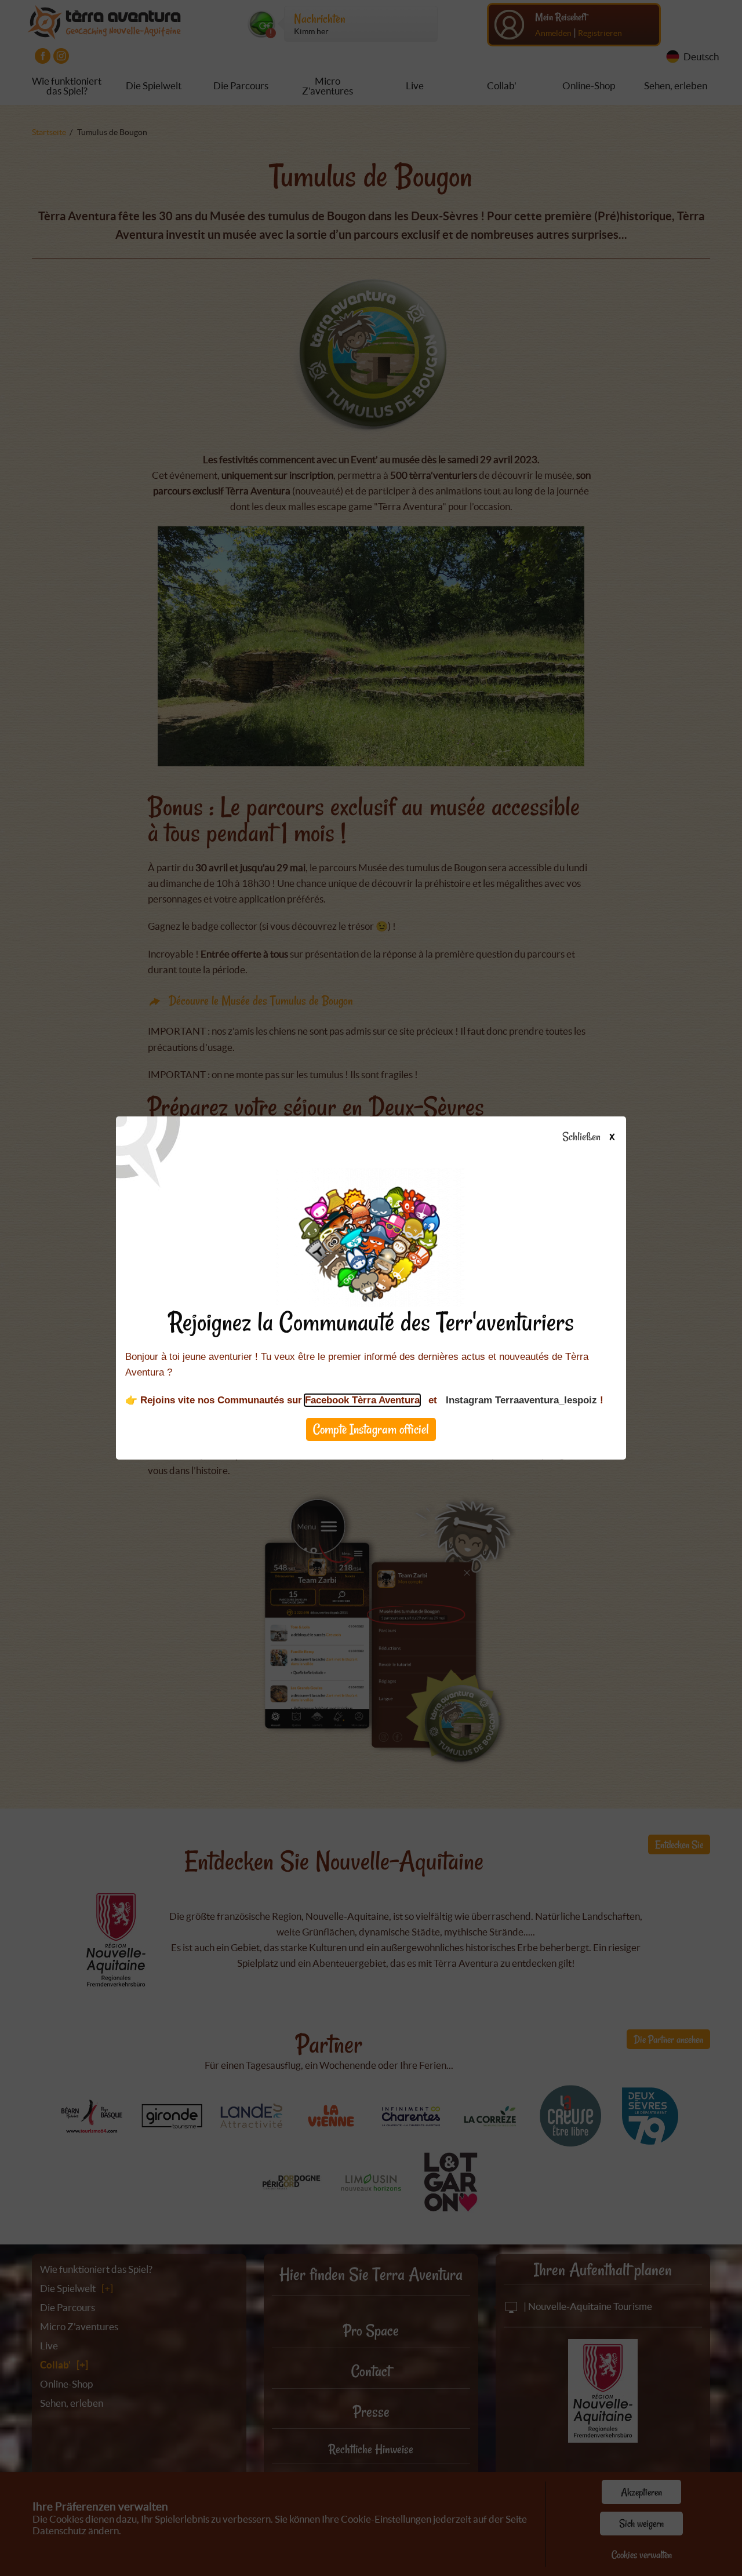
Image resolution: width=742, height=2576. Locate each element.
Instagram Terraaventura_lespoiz (521, 1400)
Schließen (588, 1137)
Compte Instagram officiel (371, 1429)
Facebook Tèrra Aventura (362, 1400)
